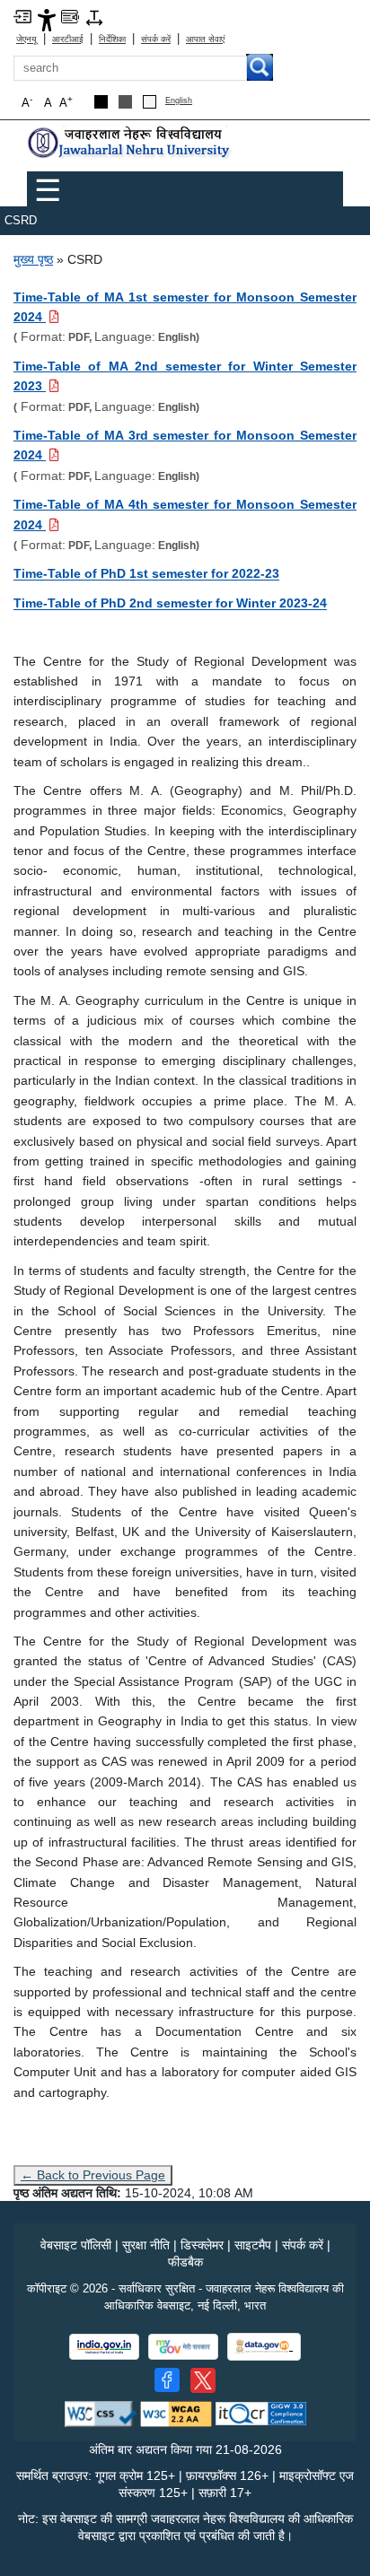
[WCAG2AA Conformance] (176, 2413)
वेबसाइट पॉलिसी (76, 2245)
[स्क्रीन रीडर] (70, 16)
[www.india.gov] (104, 2347)
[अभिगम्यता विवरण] (47, 19)
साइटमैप (253, 2245)
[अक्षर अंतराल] (94, 17)
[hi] (130, 143)
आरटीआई (68, 39)
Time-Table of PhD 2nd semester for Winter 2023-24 (170, 603)
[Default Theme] (150, 102)
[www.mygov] (183, 2347)
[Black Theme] (101, 102)
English (179, 101)
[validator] (101, 2413)
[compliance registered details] (261, 2413)
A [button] (66, 102)
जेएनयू (26, 39)
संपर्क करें (156, 39)
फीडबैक (185, 2262)
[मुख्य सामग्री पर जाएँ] (22, 16)
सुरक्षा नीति (146, 2245)
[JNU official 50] (203, 2380)
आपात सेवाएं (205, 39)
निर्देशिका (112, 39)
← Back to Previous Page (93, 2175)
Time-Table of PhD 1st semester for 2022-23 (146, 573)
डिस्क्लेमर (202, 2245)
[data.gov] (264, 2347)
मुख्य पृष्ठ (33, 259)
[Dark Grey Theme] (125, 102)
